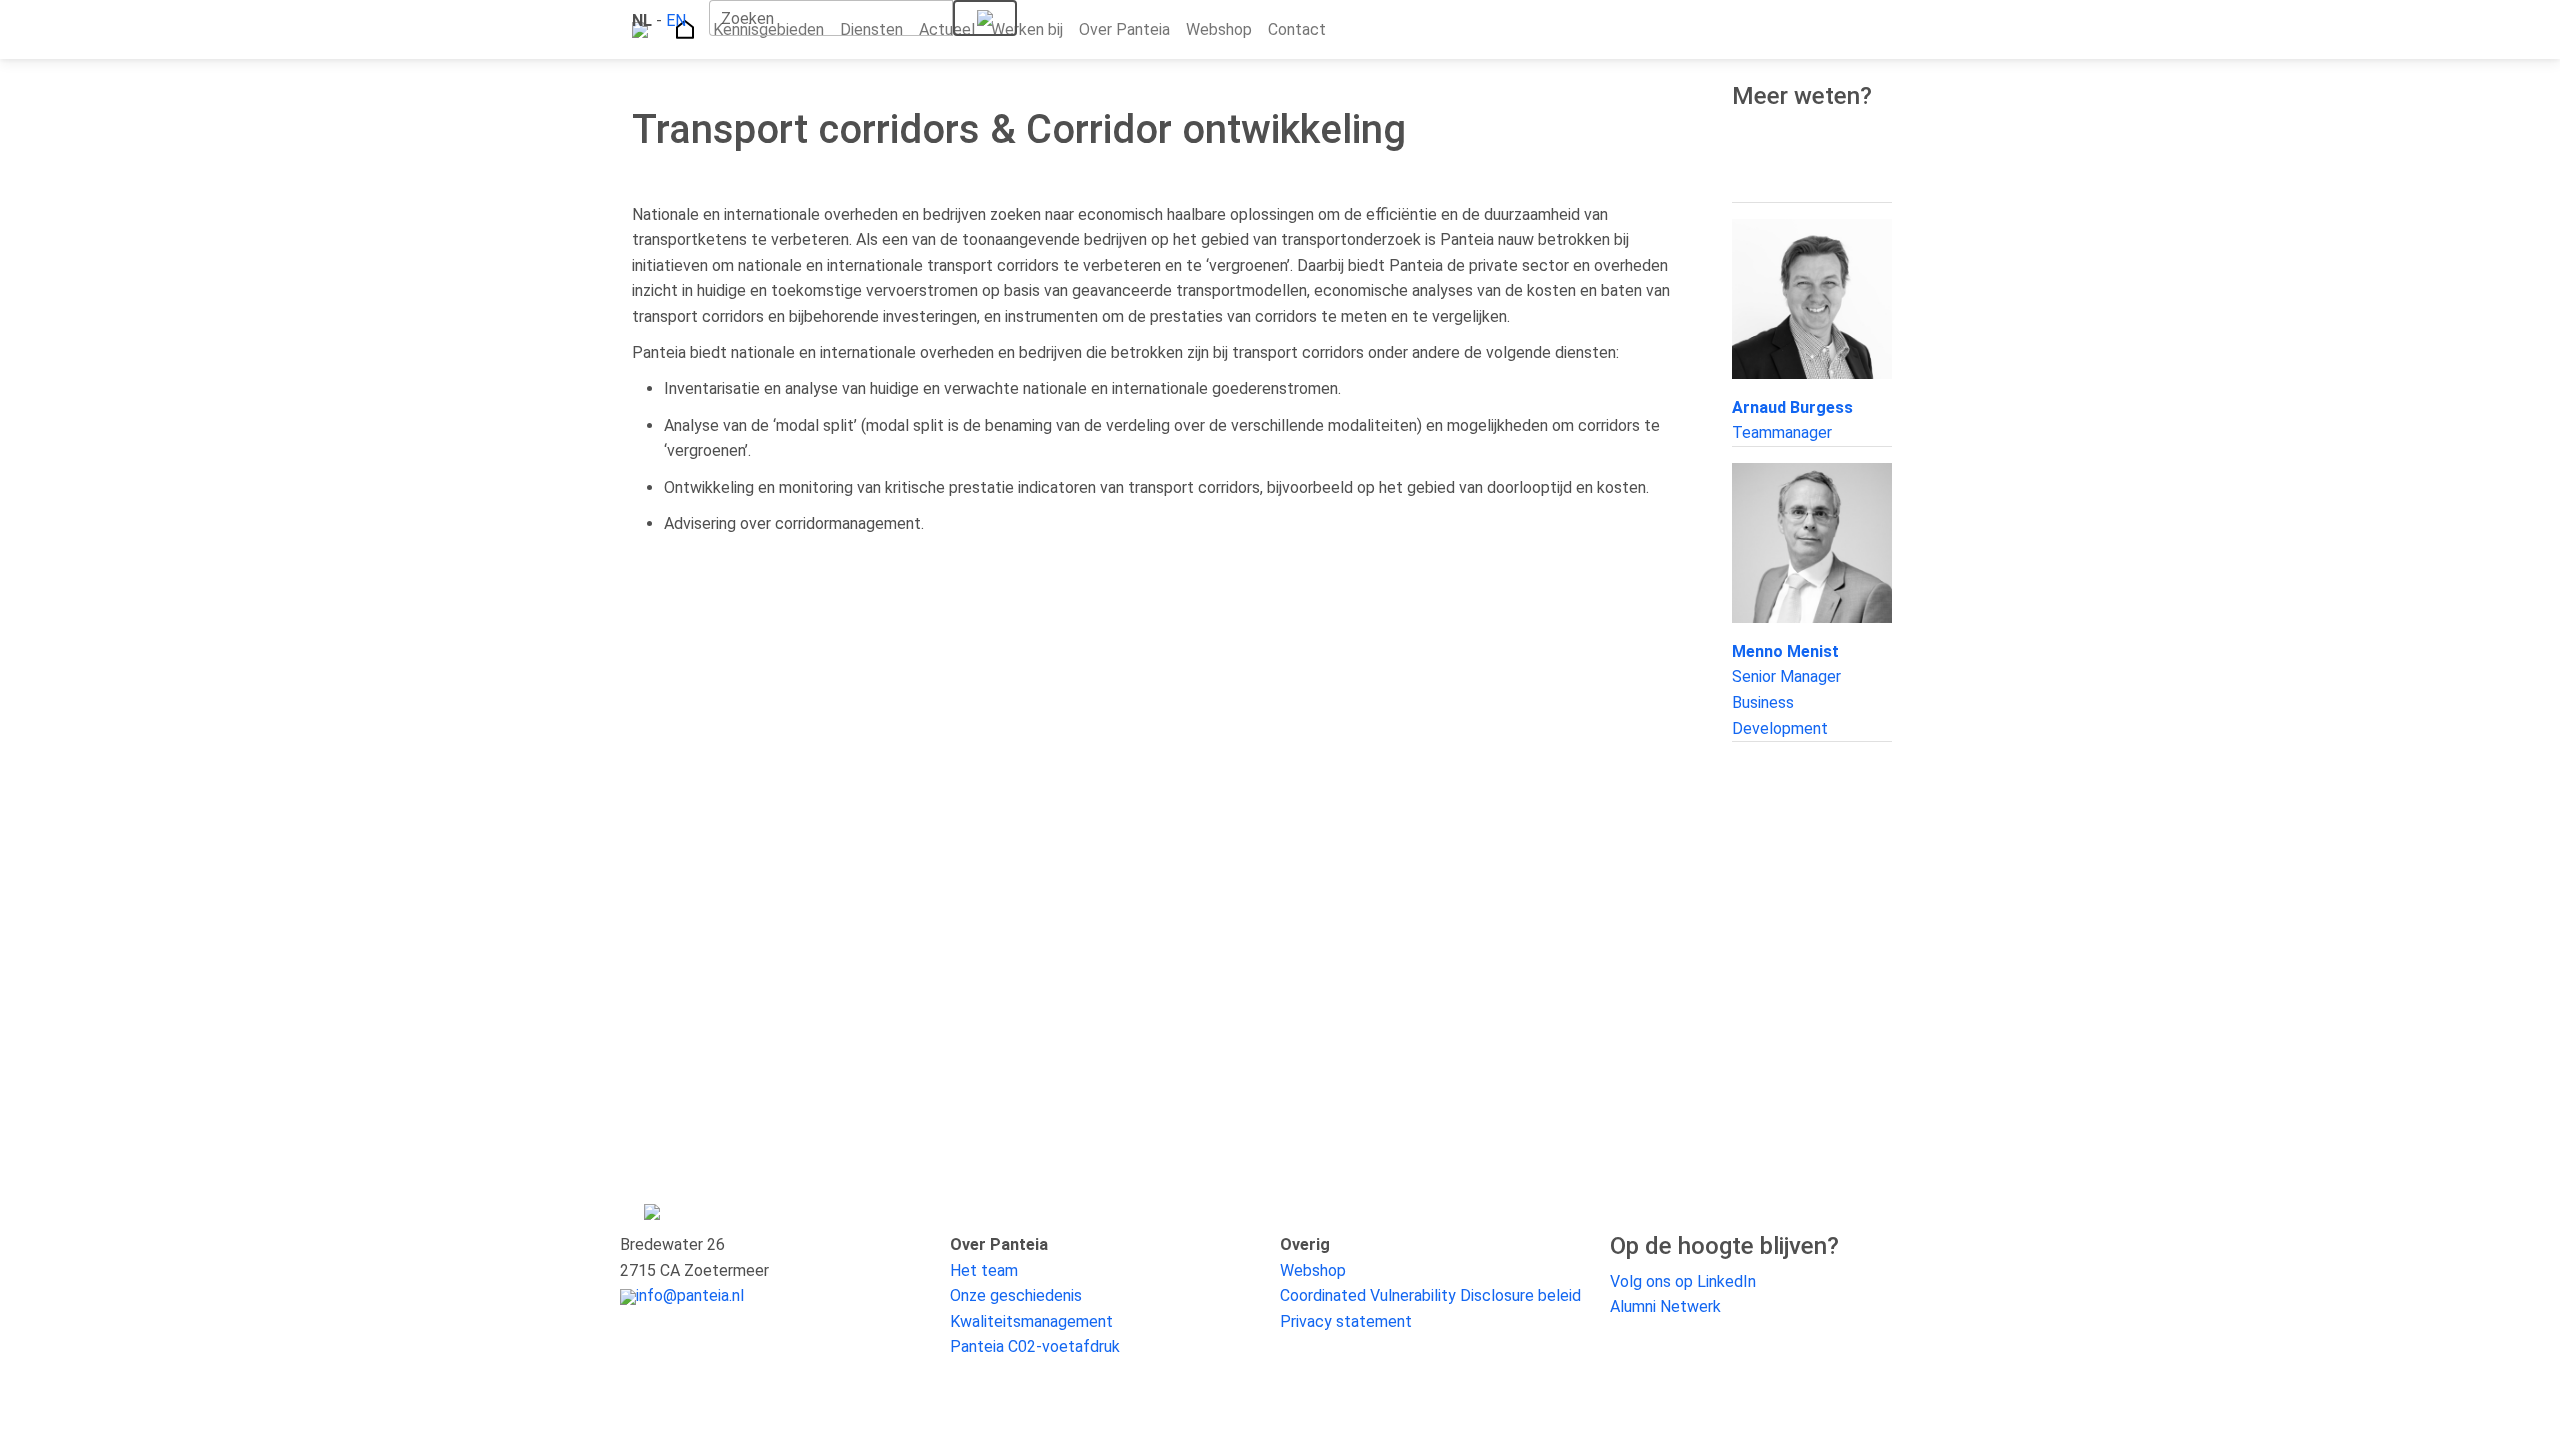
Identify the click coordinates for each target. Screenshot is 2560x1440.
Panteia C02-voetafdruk (1035, 1346)
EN (676, 20)
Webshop (1313, 1270)
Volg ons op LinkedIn (1683, 1281)
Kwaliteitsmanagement (1031, 1321)
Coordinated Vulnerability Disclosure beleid (1430, 1295)
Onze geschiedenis (1016, 1295)
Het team (984, 1270)
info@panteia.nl (690, 1295)
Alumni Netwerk (1665, 1306)
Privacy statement (1346, 1321)
